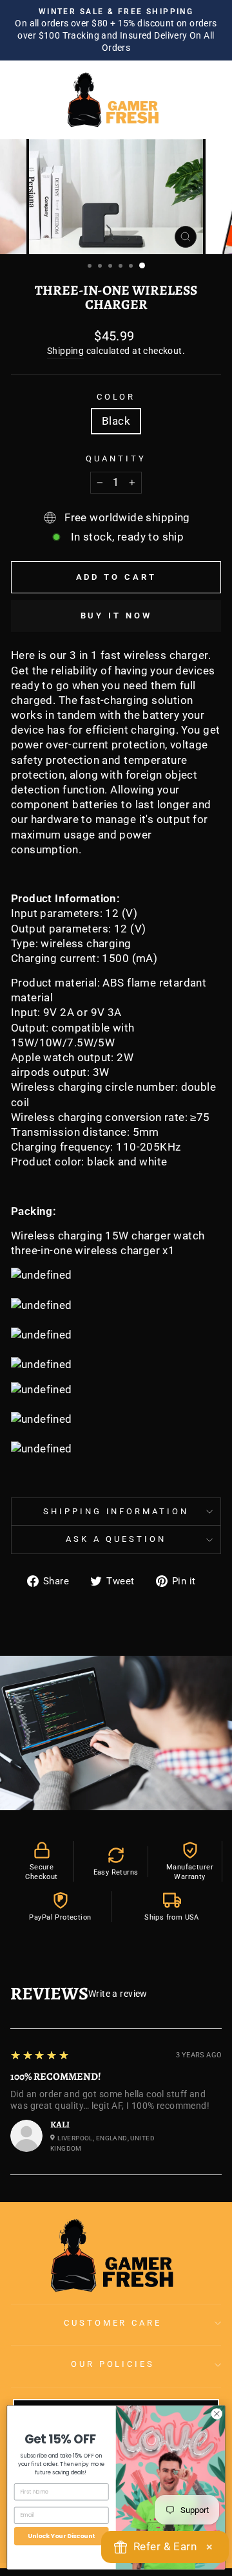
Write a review (118, 1994)
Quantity (116, 459)
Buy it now (116, 616)
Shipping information (116, 1511)
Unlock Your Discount (61, 2536)
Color (116, 397)
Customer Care (113, 2323)
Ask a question (116, 1539)
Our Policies (113, 2364)
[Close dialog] (217, 2413)
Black (116, 421)
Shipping (65, 351)
